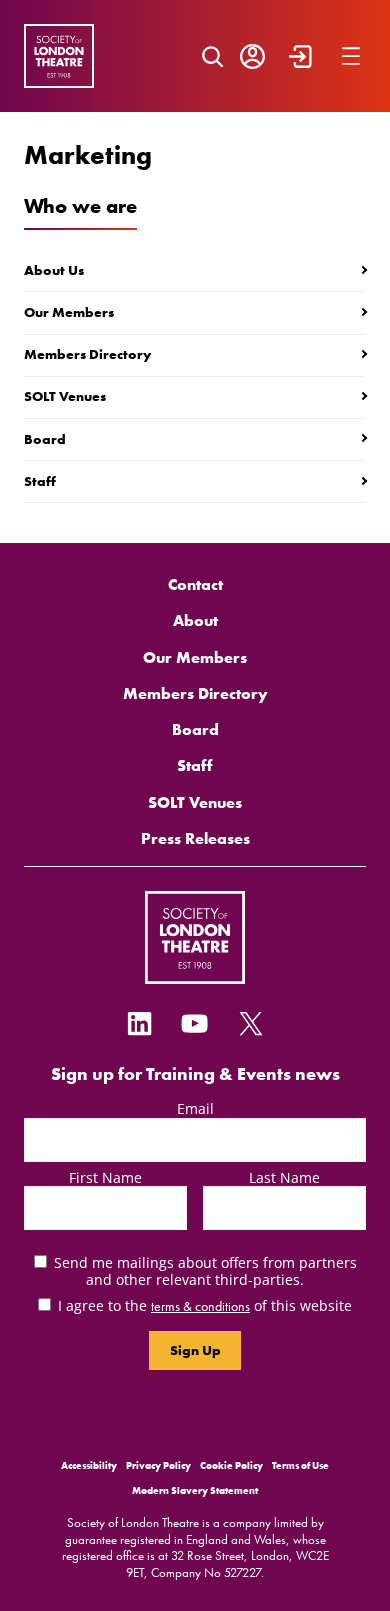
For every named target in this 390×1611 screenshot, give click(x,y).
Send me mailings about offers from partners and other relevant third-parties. (205, 1271)
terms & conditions (200, 1306)
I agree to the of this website (205, 1305)
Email (195, 1108)
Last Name (284, 1177)
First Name (105, 1177)
